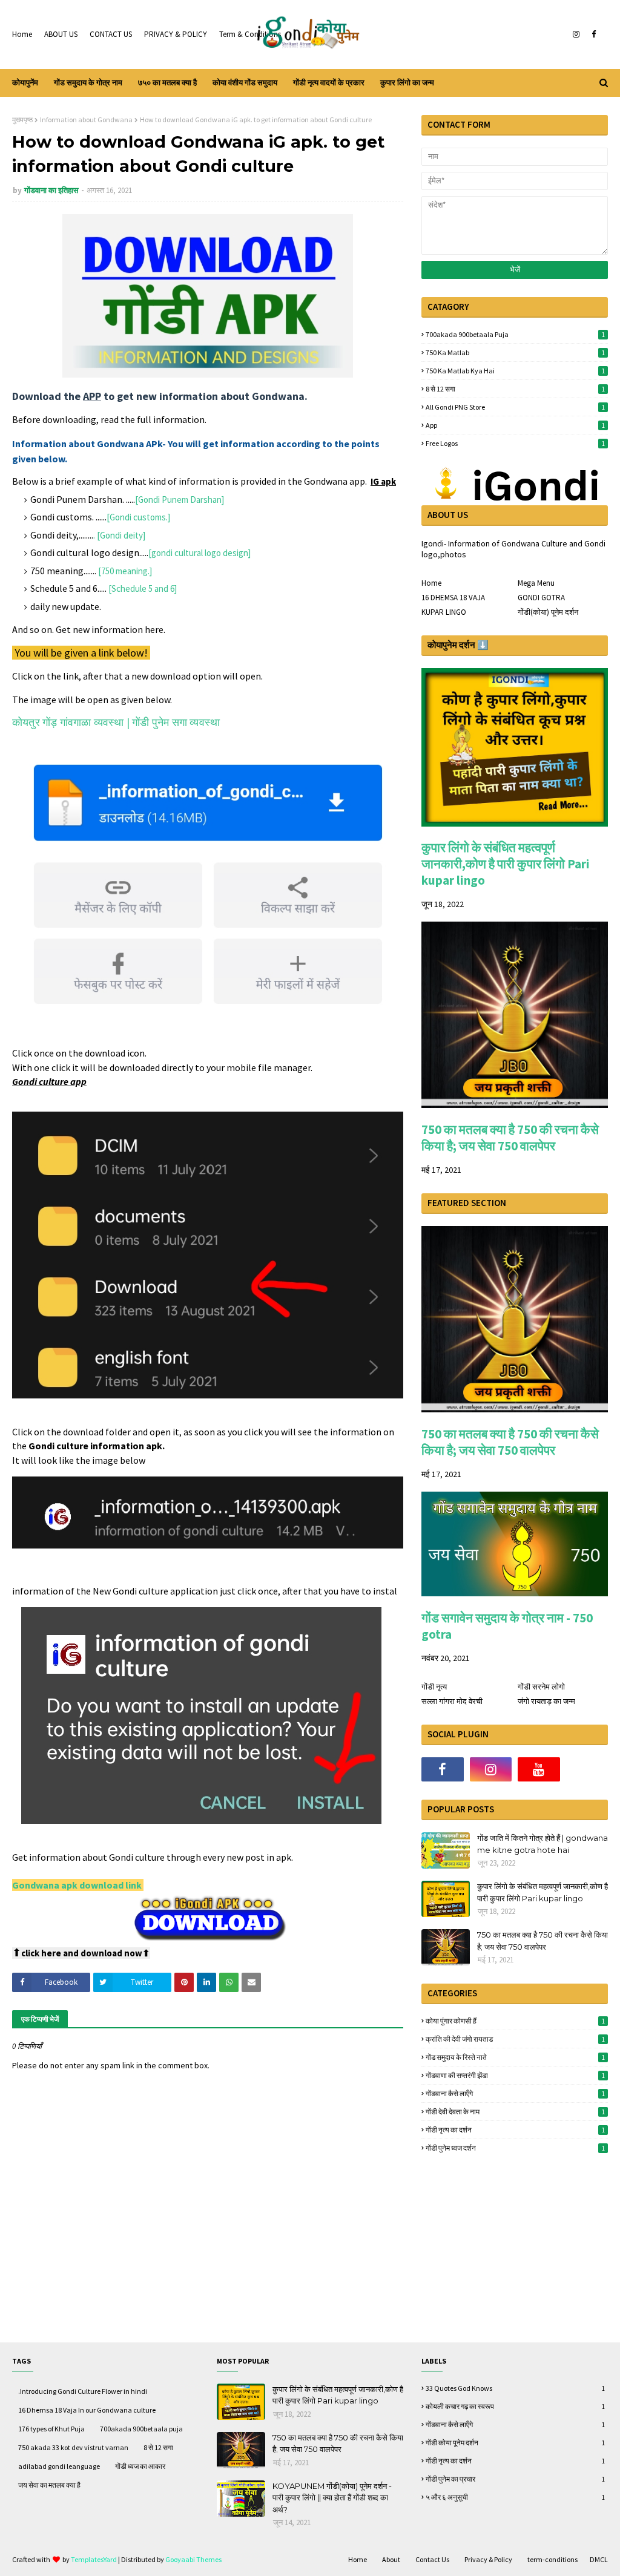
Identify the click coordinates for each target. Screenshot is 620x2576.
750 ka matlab (515, 352)
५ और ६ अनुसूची (515, 2497)
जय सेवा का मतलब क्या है (49, 2485)
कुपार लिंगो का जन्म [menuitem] (407, 83)
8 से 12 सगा (515, 389)
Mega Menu (536, 583)
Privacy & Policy (488, 2559)
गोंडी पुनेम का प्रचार (515, 2479)
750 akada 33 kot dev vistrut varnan (73, 2447)
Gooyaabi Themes (193, 2559)
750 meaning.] (127, 571)
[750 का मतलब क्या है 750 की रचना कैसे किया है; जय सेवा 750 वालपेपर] (515, 1105)
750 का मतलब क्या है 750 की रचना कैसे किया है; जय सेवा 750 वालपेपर (510, 1138)
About (391, 2559)
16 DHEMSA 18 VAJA (453, 598)
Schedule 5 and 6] (144, 588)
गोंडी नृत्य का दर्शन (515, 2130)
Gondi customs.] (140, 517)
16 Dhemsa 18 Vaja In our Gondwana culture (87, 2410)
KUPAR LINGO (444, 612)
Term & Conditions (250, 34)
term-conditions (552, 2559)
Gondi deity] (123, 535)
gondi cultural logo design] (201, 553)
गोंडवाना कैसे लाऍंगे (515, 2093)
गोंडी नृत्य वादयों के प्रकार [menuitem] (329, 83)
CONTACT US (111, 34)
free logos (515, 443)
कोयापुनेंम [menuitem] (25, 83)
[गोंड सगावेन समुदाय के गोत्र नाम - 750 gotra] (515, 1593)
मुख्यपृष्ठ (22, 120)
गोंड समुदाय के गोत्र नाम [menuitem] (88, 83)
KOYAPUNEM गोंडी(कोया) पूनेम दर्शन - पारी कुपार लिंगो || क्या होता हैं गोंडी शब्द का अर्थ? (332, 2498)
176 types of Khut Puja (51, 2429)
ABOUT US (61, 34)
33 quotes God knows (515, 2388)
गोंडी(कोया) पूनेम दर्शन (548, 612)
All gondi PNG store (515, 407)
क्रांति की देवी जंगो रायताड (515, 2039)
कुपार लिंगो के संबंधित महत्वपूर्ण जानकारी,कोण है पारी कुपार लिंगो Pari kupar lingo (506, 864)
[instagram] (576, 34)
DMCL (599, 2559)
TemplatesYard (94, 2559)
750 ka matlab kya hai (515, 371)
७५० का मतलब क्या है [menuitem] (167, 83)
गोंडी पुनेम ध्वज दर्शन (515, 2148)
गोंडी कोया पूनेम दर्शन (515, 2443)
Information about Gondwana (86, 120)
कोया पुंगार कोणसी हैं (515, 2021)
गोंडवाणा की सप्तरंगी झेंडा (515, 2075)
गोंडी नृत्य (434, 1687)
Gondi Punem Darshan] (181, 500)
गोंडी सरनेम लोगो (541, 1687)
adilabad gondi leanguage (59, 2466)
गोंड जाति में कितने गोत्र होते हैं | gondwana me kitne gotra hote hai (542, 1844)
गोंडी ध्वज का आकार (140, 2466)
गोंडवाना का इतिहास (51, 190)
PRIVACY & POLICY (176, 34)
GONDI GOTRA (541, 598)
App (515, 425)
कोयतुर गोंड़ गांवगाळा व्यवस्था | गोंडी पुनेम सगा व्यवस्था (116, 722)
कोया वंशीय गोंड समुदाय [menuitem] (245, 83)
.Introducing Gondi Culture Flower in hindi (83, 2391)
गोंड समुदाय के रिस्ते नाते (515, 2057)
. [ (97, 535)
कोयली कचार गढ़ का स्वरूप (515, 2406)
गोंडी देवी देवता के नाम (515, 2112)
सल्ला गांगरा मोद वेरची (452, 1701)
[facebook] (594, 34)
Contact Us (432, 2559)
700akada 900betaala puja (515, 334)
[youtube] (539, 1769)
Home (22, 34)
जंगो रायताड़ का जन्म (546, 1701)
